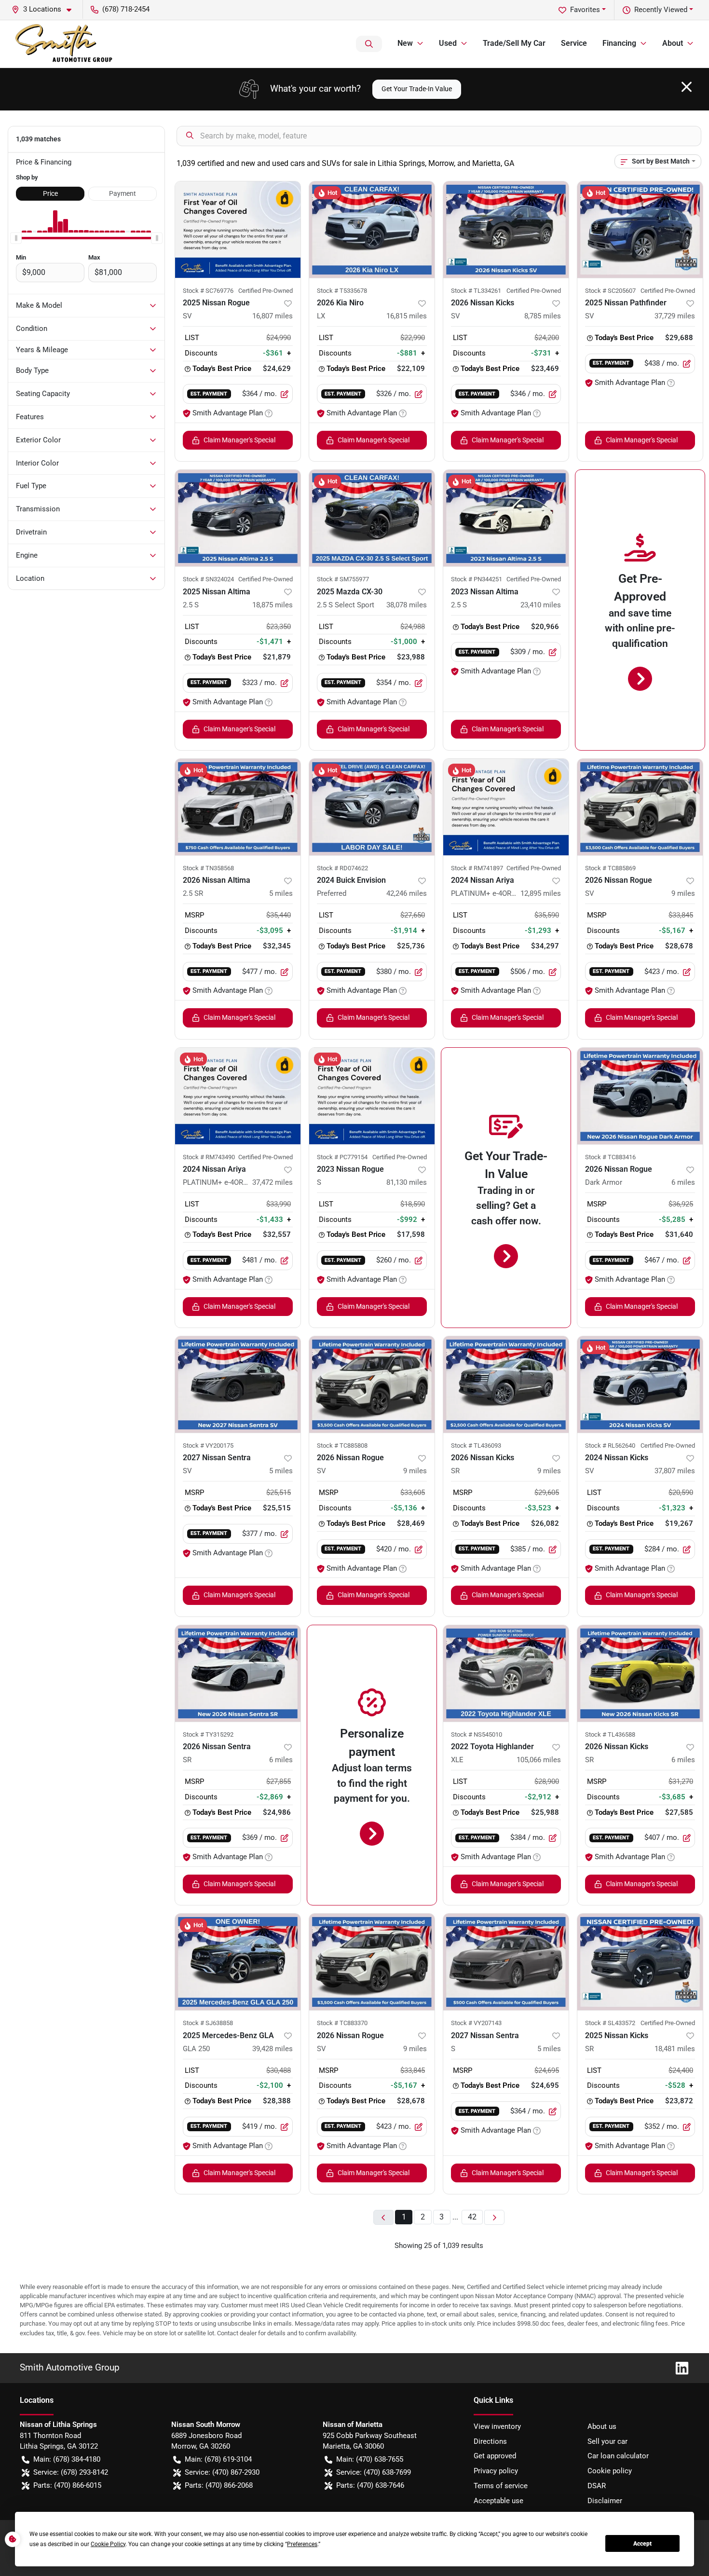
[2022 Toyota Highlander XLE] (506, 1673)
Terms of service (501, 2486)
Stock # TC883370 (342, 2023)
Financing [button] (619, 43)
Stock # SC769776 (208, 291)
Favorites (585, 10)
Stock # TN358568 (208, 868)
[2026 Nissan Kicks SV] (506, 230)
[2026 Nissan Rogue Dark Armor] (640, 1096)
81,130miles (407, 1182)
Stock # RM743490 (209, 1157)
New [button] (405, 43)
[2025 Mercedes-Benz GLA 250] (238, 1962)
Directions (490, 2441)
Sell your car (607, 2441)
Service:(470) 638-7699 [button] (374, 2472)
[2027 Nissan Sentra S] (506, 1962)
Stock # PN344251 (477, 579)
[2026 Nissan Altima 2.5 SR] (238, 807)
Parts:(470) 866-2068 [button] (219, 2485)
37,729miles (675, 316)
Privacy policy (496, 2471)
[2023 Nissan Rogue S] (372, 1096)
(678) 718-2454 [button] (126, 9)
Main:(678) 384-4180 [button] (67, 2459)
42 (472, 2217)
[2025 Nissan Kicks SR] (640, 1962)
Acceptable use (498, 2501)
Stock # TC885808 (342, 1446)
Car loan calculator (618, 2456)
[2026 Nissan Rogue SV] (640, 807)
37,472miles (273, 1182)
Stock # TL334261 (476, 291)
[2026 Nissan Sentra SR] (238, 1673)
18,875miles (273, 605)
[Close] (687, 87)
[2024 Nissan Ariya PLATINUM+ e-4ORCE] (506, 807)
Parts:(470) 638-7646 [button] (370, 2485)
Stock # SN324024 (208, 579)
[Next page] (494, 2217)
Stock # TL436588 (610, 1734)
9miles (683, 893)
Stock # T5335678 (342, 291)
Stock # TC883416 (610, 1157)
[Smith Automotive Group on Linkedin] (678, 2367)
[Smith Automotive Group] (65, 44)
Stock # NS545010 (477, 1734)
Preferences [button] (302, 2544)
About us (602, 2426)
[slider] (16, 238)
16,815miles (407, 316)
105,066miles (539, 1760)
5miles (281, 893)
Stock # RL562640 (610, 1446)
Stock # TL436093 (476, 1446)
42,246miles (407, 893)
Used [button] (448, 43)
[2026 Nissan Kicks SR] (506, 1384)
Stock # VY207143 (476, 2023)
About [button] (673, 43)
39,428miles (273, 2049)
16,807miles (273, 316)
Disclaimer (605, 2501)
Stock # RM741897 (477, 868)
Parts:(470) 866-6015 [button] (67, 2485)
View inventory (497, 2426)
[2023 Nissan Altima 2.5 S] (506, 518)
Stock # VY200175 (208, 1446)
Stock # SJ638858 (208, 2023)
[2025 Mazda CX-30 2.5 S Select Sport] (372, 518)
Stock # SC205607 (610, 291)
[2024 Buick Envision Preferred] (372, 807)
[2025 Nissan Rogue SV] (238, 230)
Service (574, 43)
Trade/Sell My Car (514, 43)
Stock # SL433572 (610, 2023)
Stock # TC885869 (610, 868)
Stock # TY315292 (208, 1734)
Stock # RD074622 (342, 868)
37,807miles (675, 1471)
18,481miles (675, 2049)
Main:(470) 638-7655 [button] (370, 2459)
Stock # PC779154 (342, 1157)
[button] (45, 9)
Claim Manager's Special (239, 440)
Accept (642, 2544)
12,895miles (541, 893)
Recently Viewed (661, 10)
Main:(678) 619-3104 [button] (218, 2459)
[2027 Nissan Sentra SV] (238, 1384)
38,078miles (407, 605)
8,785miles (543, 316)
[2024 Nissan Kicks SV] (640, 1384)
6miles (683, 1182)
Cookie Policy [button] (108, 2544)
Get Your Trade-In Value (417, 89)
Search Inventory (369, 44)
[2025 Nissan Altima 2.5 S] (238, 518)
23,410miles (541, 605)
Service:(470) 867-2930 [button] (222, 2472)
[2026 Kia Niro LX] (372, 230)
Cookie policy (610, 2471)
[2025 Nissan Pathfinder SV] (640, 230)
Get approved (495, 2456)
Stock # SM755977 (343, 579)
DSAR (597, 2486)
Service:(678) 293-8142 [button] (71, 2472)
